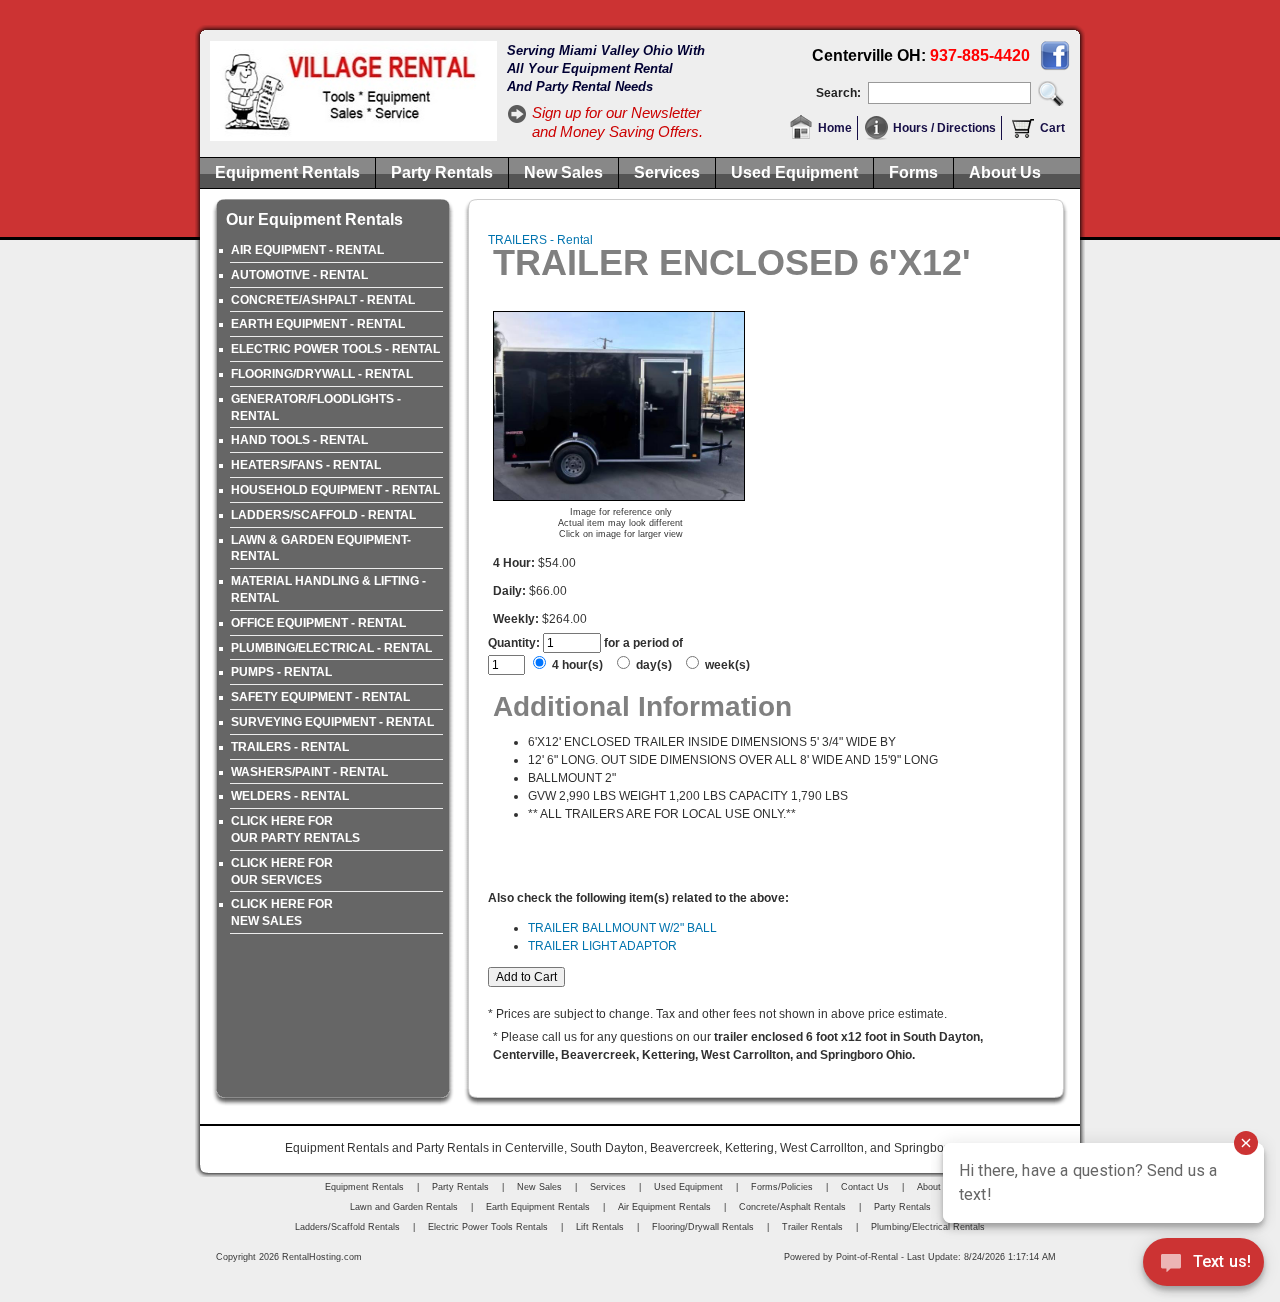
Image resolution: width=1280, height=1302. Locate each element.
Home (835, 128)
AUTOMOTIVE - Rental (299, 275)
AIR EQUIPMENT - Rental (307, 250)
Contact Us (865, 1187)
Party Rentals (442, 172)
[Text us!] (1203, 1264)
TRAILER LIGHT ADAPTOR (602, 946)
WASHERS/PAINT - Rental (309, 772)
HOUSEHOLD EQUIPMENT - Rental (335, 490)
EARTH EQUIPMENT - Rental (318, 324)
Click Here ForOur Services (282, 871)
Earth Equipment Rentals (538, 1207)
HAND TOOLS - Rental (299, 440)
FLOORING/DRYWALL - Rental (322, 374)
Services (667, 172)
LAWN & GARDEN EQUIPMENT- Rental (321, 548)
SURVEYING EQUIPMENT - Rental (332, 722)
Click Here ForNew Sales (282, 912)
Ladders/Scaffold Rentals (347, 1227)
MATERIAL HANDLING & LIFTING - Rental (328, 589)
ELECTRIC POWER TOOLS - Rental (335, 349)
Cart (1052, 128)
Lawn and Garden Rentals (404, 1207)
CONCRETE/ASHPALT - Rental (323, 300)
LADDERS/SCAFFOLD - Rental (323, 515)
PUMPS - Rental (281, 672)
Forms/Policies (782, 1187)
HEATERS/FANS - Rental (306, 465)
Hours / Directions (944, 128)
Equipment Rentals (287, 172)
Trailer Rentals (812, 1227)
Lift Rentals (600, 1227)
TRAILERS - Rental (290, 747)
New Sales (563, 172)
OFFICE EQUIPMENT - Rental (318, 623)
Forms (913, 172)
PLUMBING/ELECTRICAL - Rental (331, 648)
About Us (1005, 172)
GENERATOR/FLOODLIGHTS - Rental (316, 407)
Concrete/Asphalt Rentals (792, 1207)
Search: (838, 93)
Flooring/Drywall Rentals (703, 1227)
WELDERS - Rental (290, 796)
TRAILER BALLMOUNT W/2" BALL (622, 928)
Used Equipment (794, 172)
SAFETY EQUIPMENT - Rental (320, 697)
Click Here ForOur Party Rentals (295, 829)
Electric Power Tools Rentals (488, 1227)
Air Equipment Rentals (664, 1207)
